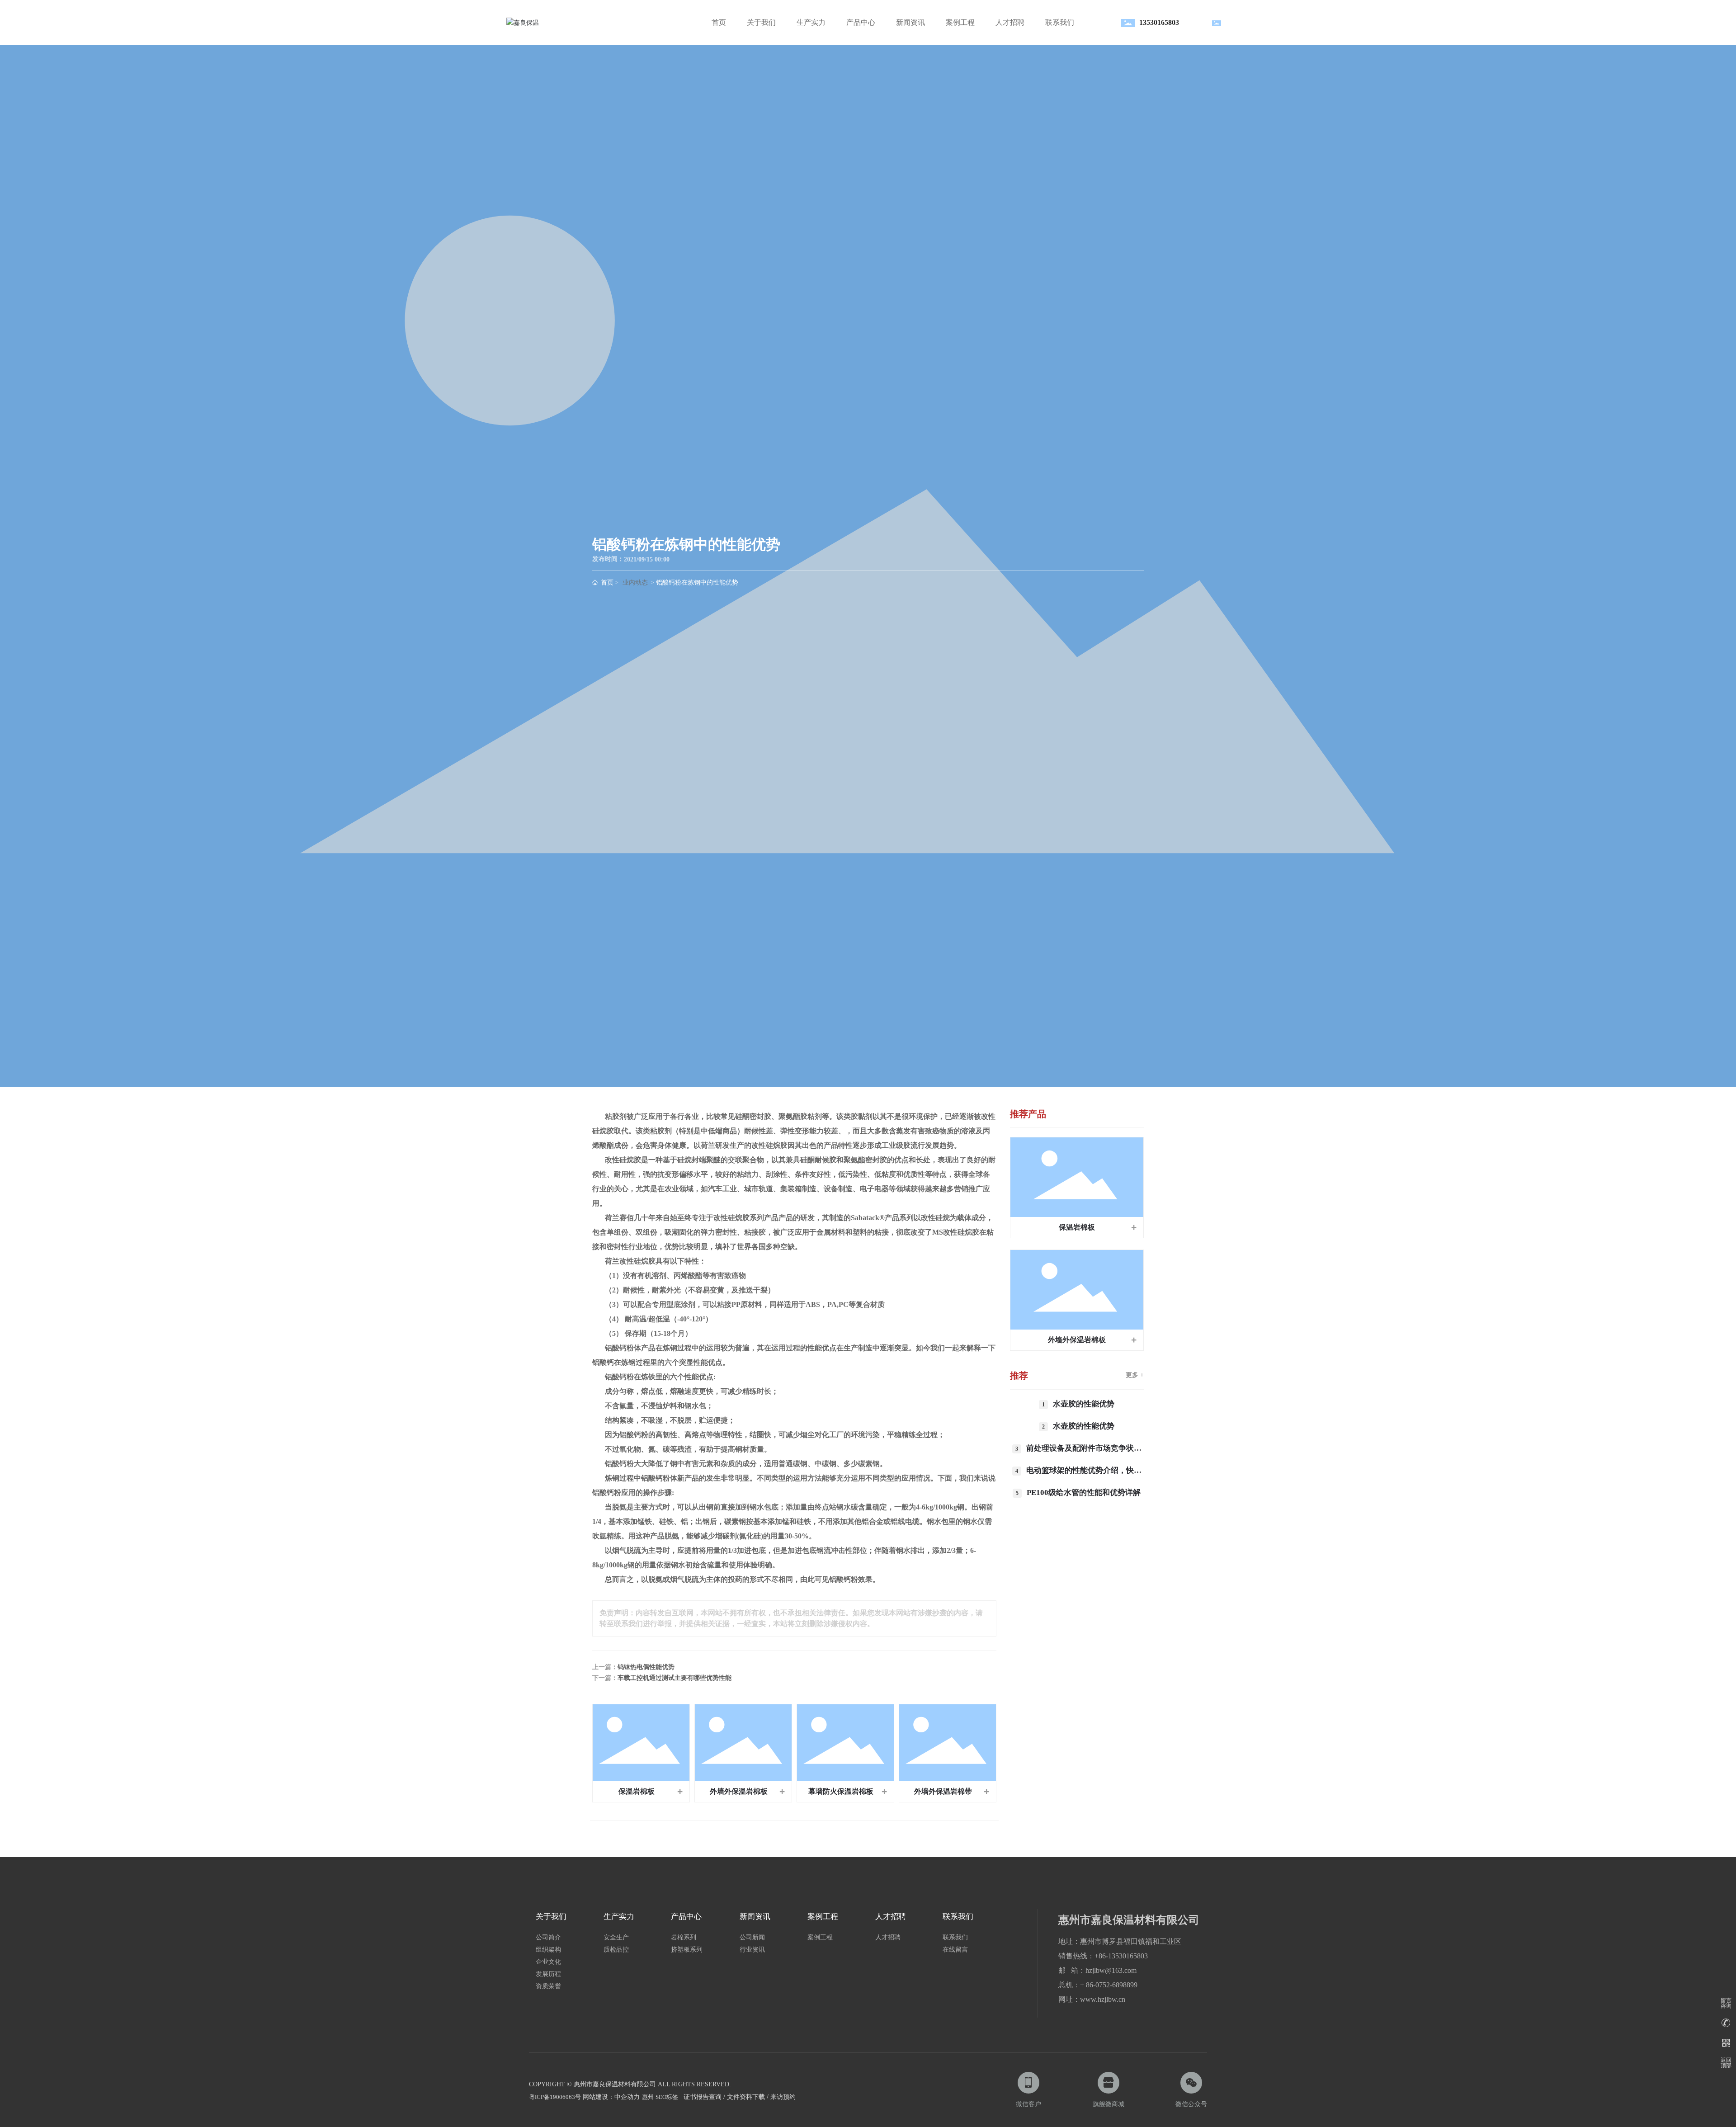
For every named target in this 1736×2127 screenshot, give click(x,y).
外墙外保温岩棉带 (943, 1791)
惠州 (648, 2097)
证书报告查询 (703, 2097)
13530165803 (1159, 22)
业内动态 (635, 582)
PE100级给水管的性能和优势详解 (1084, 1493)
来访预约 (783, 2097)
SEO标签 (667, 2097)
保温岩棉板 (637, 1791)
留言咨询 (1726, 2003)
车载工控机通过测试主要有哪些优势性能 (675, 1678)
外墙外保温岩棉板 (739, 1791)
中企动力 (627, 2097)
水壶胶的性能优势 (1084, 1404)
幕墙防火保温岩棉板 (841, 1791)
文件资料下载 (746, 2097)
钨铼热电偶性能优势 (646, 1667)
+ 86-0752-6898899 (1109, 1985)
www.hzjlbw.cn (1103, 1999)
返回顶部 (1726, 2063)
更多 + (1135, 1375)
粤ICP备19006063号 (555, 2097)
